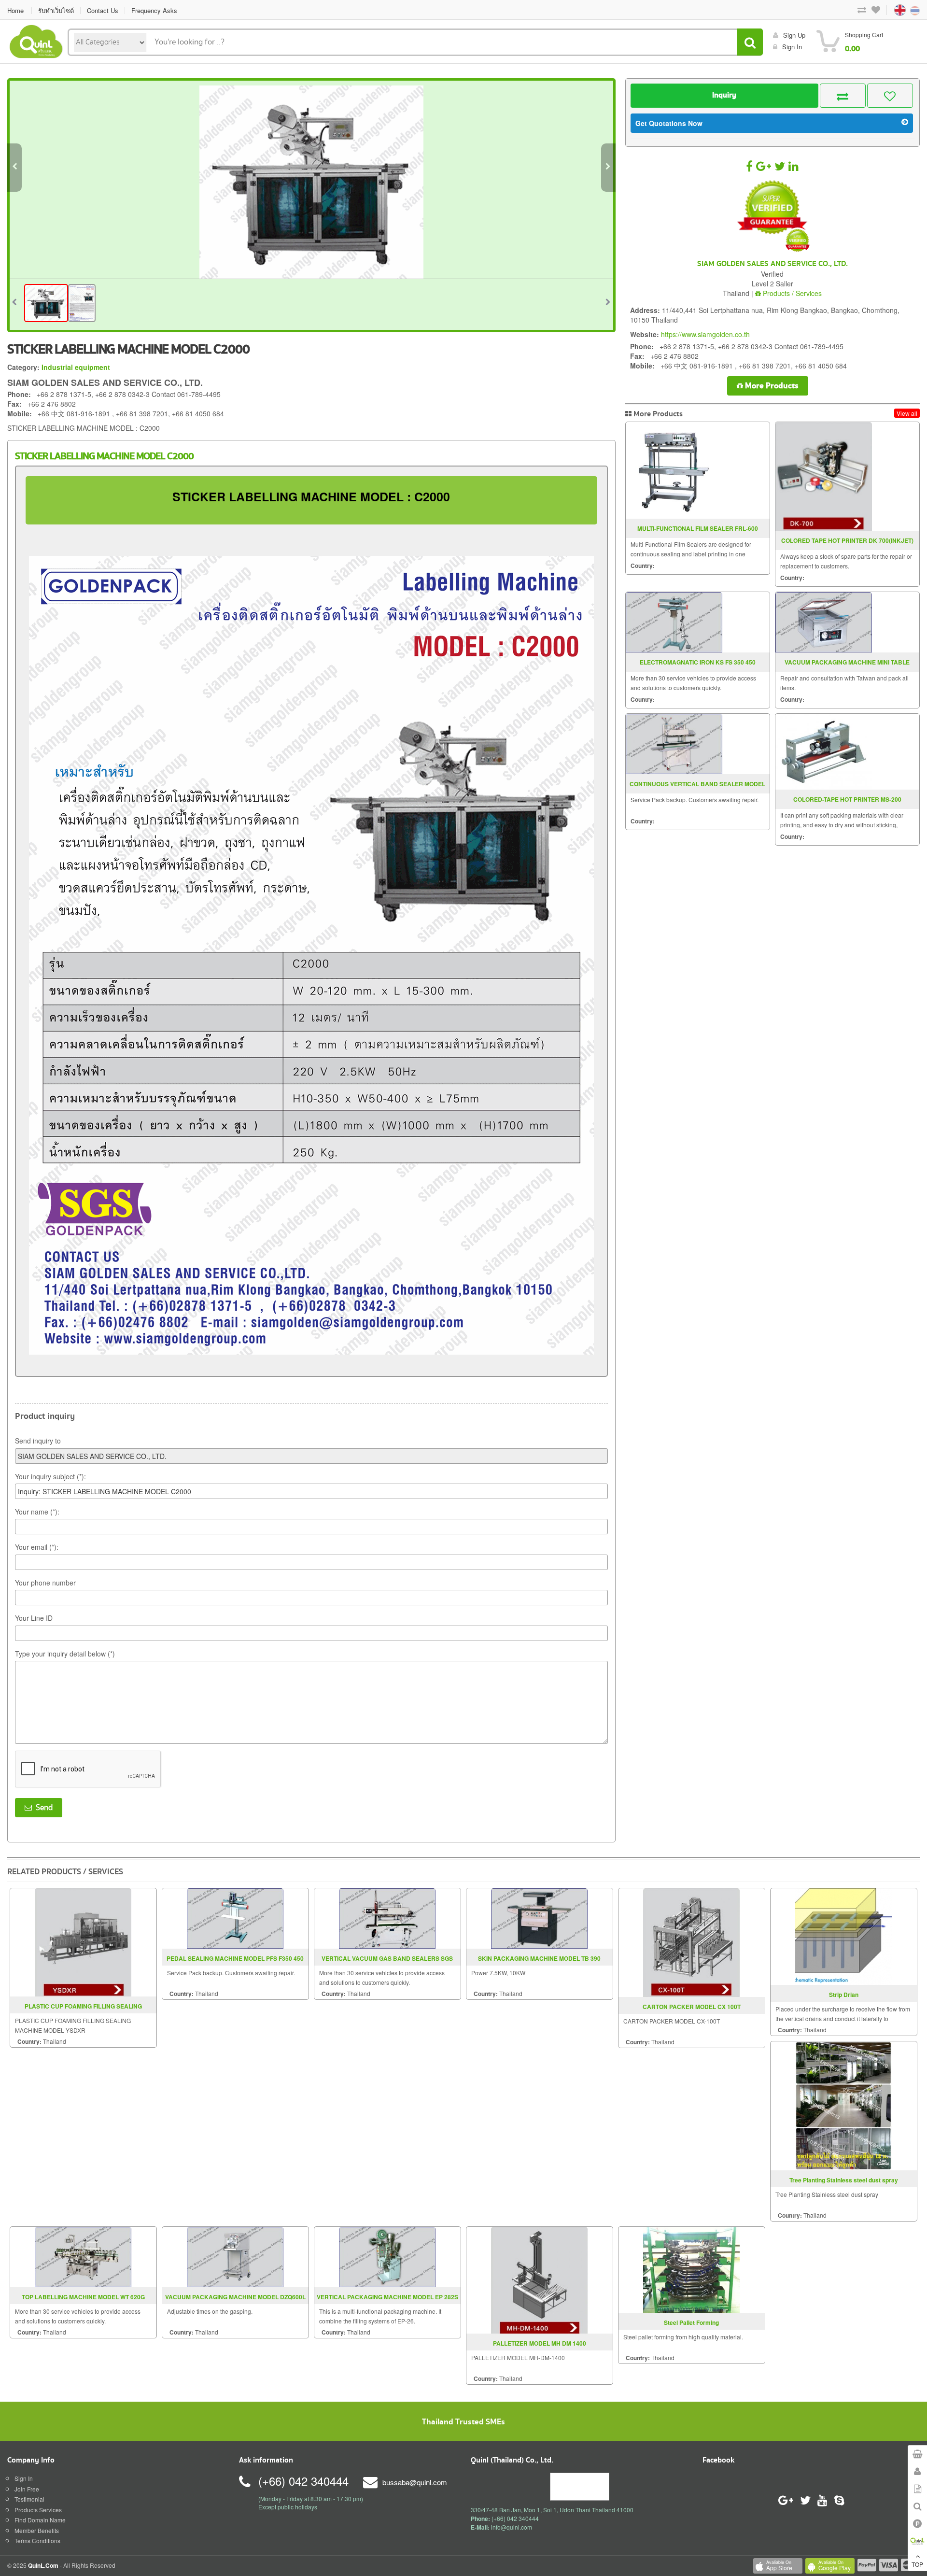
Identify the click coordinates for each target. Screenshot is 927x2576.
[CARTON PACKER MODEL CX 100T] (691, 1941)
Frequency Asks (154, 10)
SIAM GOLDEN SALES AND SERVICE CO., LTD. (772, 264)
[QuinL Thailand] (36, 40)
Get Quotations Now (669, 123)
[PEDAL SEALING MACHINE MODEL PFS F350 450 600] (235, 1917)
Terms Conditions (37, 2541)
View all (907, 413)
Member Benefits (37, 2530)
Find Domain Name (40, 2520)
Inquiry (724, 95)
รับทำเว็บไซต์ (56, 10)
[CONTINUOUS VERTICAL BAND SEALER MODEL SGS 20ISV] (674, 744)
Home (15, 10)
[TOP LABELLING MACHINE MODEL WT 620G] (83, 2256)
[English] (891, 9)
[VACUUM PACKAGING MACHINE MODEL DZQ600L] (235, 2256)
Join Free (27, 2489)
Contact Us (103, 10)
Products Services (38, 2510)
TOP (917, 2564)
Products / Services (791, 293)
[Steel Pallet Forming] (691, 2269)
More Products (771, 386)
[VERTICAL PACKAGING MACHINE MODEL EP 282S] (387, 2256)
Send (42, 1808)
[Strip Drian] (843, 1935)
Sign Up (794, 35)
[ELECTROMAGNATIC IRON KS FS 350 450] (674, 622)
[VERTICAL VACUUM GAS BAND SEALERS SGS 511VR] (387, 1917)
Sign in (792, 47)
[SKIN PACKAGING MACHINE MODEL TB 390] (539, 1917)
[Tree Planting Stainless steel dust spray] (843, 2104)
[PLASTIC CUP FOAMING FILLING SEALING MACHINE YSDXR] (83, 1941)
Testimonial (29, 2499)
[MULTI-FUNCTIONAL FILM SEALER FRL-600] (674, 470)
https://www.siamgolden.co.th (705, 334)
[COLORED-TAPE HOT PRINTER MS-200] (824, 752)
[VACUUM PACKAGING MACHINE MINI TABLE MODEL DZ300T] (824, 622)
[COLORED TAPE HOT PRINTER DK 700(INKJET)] (824, 476)
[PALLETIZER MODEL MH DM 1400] (539, 2279)
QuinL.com (43, 2565)
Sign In (24, 2478)
